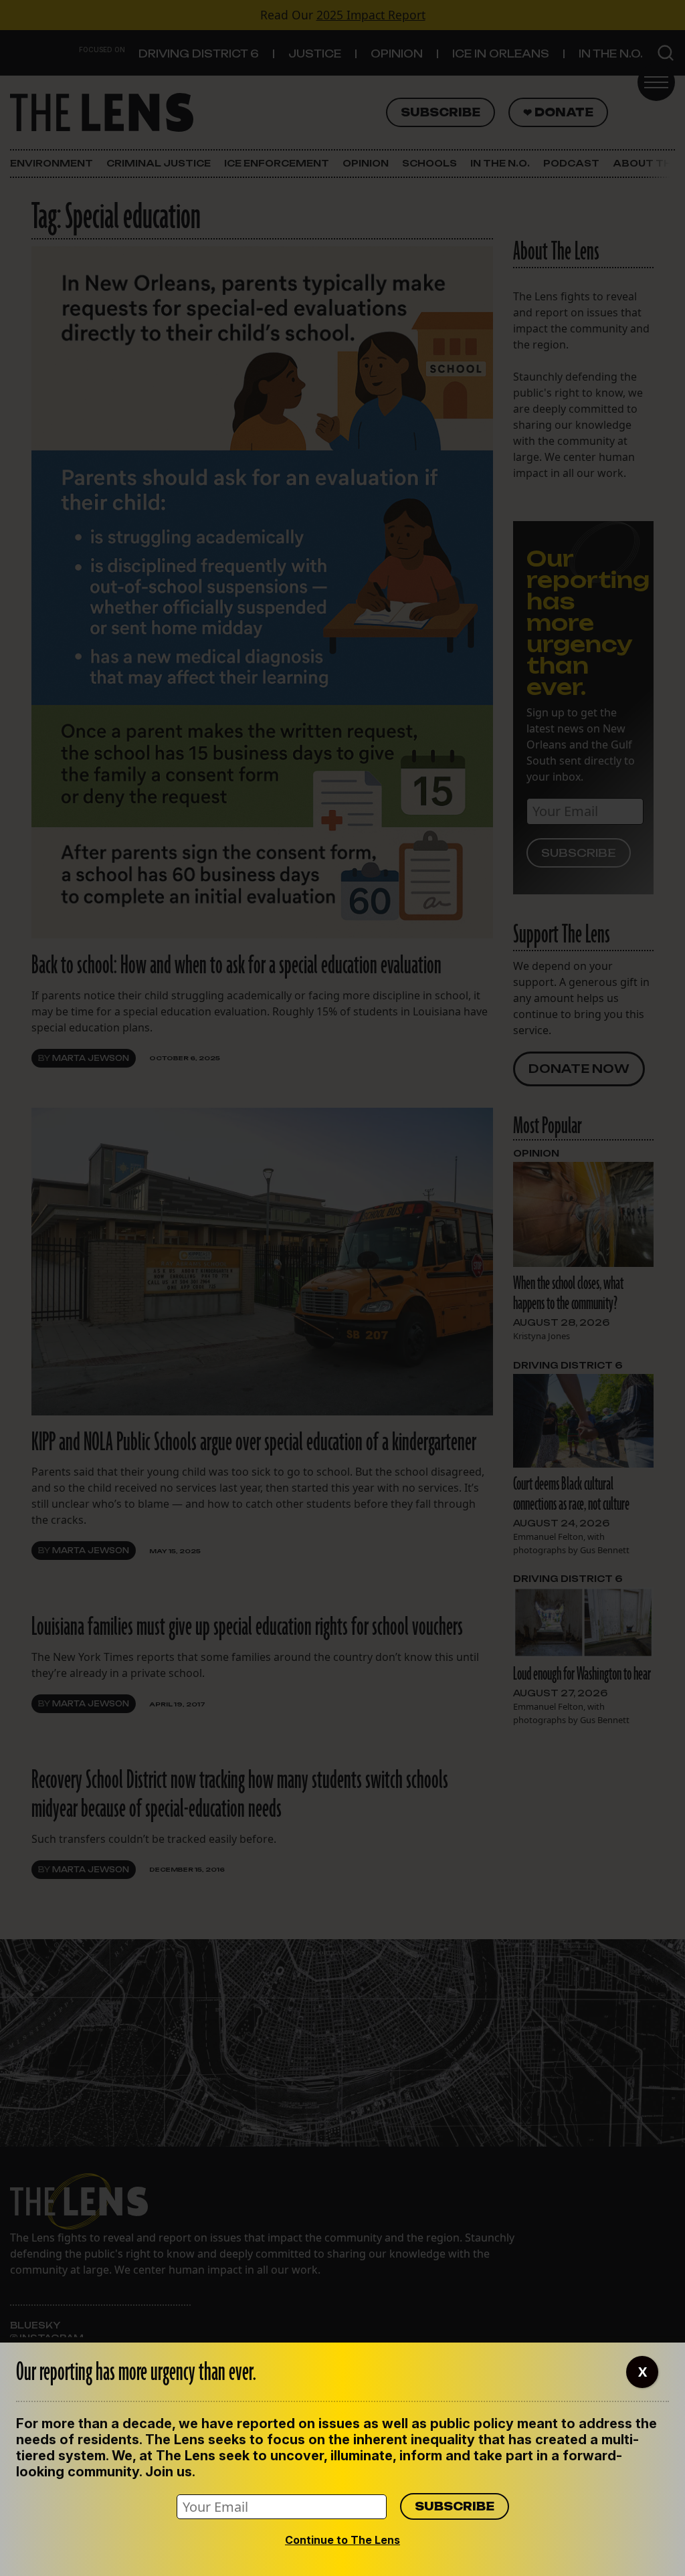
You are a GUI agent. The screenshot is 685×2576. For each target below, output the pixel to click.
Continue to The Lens (342, 2540)
